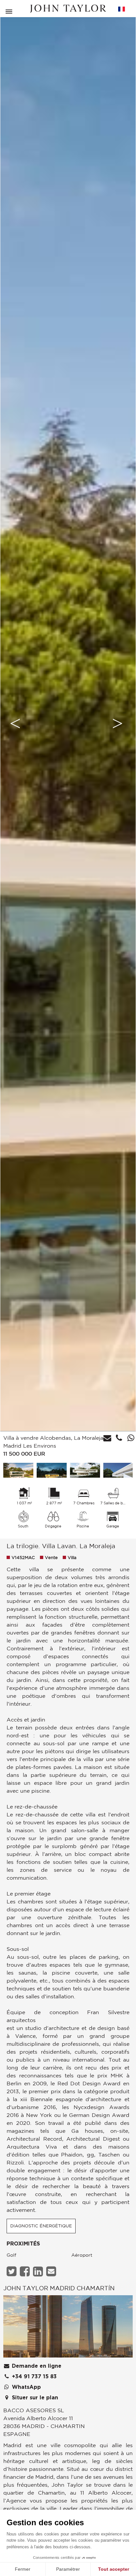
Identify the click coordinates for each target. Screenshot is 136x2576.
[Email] (52, 2271)
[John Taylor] (68, 9)
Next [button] (118, 723)
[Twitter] (12, 2271)
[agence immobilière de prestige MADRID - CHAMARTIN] (68, 2328)
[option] (68, 723)
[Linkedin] (39, 2271)
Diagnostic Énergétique (41, 2226)
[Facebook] (26, 2271)
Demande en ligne (36, 2366)
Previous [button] (15, 723)
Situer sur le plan (34, 2398)
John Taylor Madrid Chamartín (59, 2288)
